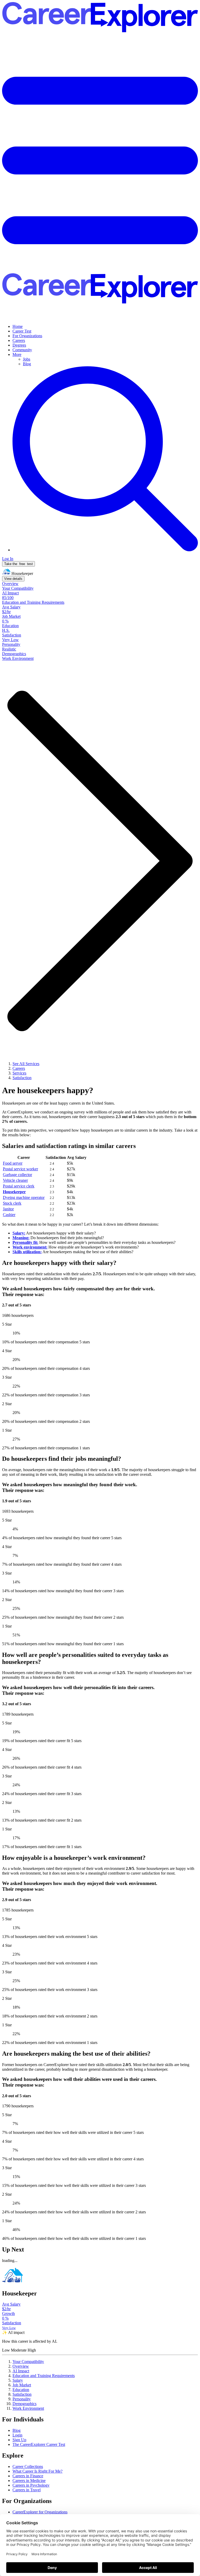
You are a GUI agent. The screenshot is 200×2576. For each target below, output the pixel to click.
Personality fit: (25, 1242)
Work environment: (30, 1247)
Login (17, 2435)
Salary (18, 2380)
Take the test (18, 564)
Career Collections (28, 2467)
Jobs (27, 359)
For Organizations (27, 336)
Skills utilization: (27, 1252)
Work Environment (28, 2408)
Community (22, 350)
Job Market (22, 2385)
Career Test (22, 331)
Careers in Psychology (31, 2485)
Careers (19, 340)
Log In (8, 559)
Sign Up (19, 2440)
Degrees (19, 345)
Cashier (9, 1215)
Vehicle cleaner (15, 1180)
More (17, 354)
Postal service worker (20, 1169)
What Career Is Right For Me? (37, 2471)
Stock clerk (12, 1203)
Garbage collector (17, 1175)
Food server (13, 1163)
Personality (22, 2399)
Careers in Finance (28, 2476)
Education (21, 2390)
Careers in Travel (27, 2490)
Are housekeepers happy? (48, 1090)
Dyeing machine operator (24, 1197)
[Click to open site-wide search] (105, 550)
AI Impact (21, 2371)
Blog (27, 364)
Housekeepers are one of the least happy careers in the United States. (58, 1103)
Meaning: (21, 1238)
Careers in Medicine (29, 2481)
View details (13, 579)
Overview (21, 2366)
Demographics (24, 2404)
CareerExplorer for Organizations (40, 2512)
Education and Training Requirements (44, 2376)
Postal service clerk (19, 1186)
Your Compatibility (28, 2362)
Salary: (19, 1233)
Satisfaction (22, 2394)
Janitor (8, 1209)
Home (18, 326)
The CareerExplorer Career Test (39, 2444)
